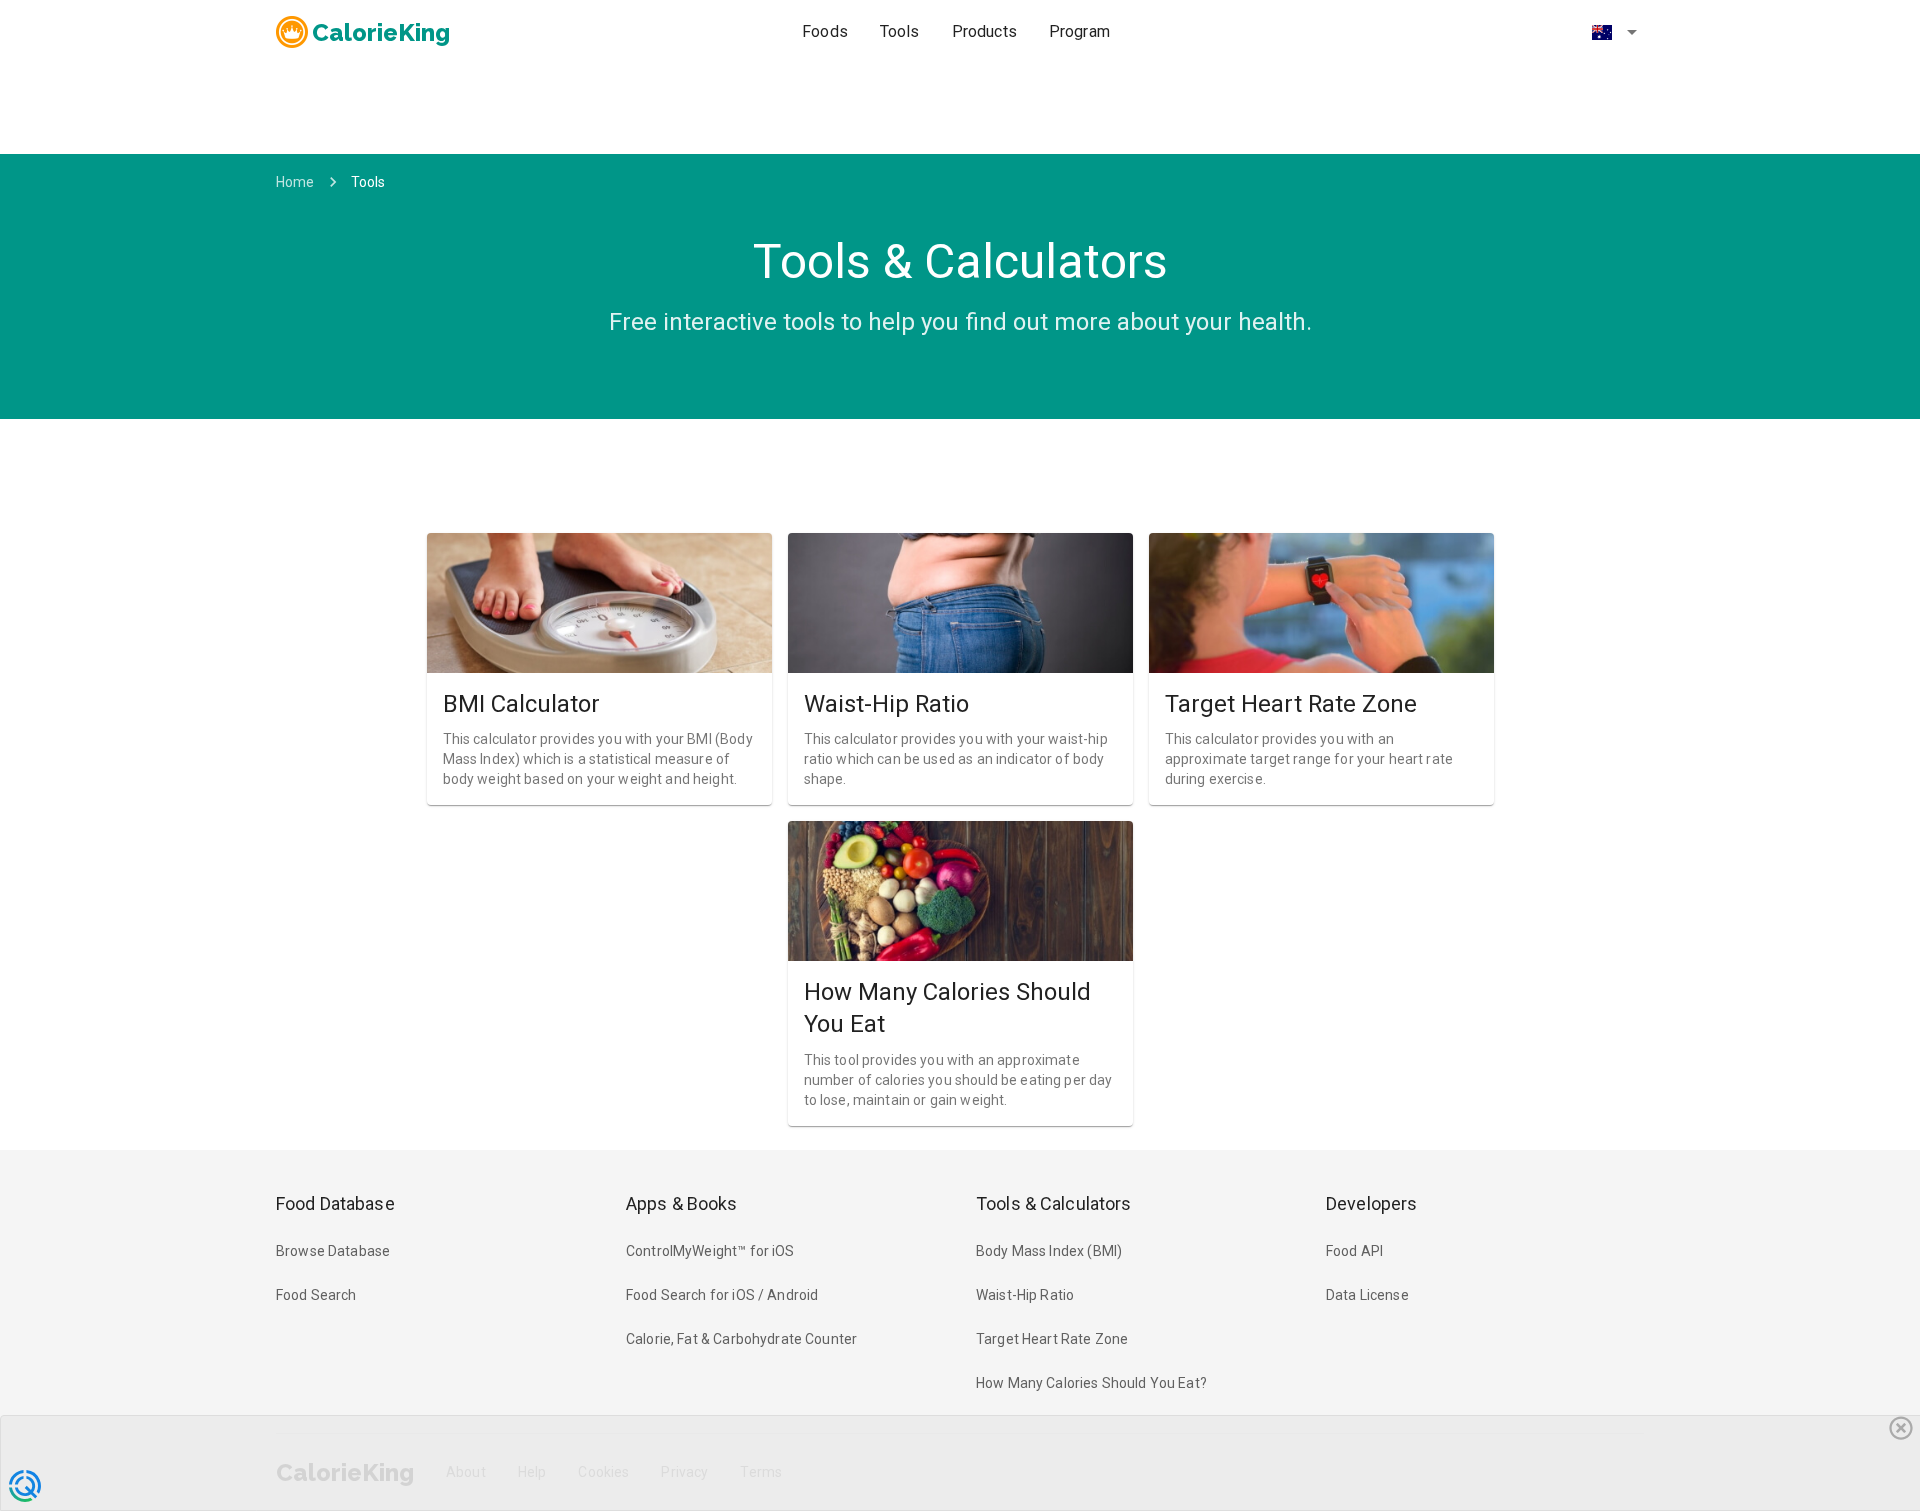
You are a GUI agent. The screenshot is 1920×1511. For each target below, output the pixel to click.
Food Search (316, 1295)
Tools (900, 31)
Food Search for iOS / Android (722, 1295)
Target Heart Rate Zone (1052, 1339)
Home (295, 182)
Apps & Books (682, 1203)
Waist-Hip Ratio (1025, 1295)
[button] (1614, 32)
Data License (1367, 1295)
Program (1079, 31)
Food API (1354, 1251)
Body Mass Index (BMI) (1049, 1251)
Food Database (335, 1203)
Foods (825, 31)
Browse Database (333, 1251)
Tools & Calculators (1054, 1203)
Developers (1371, 1203)
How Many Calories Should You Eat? (1091, 1383)
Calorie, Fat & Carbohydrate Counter (741, 1339)
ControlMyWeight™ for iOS (710, 1251)
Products (984, 31)
